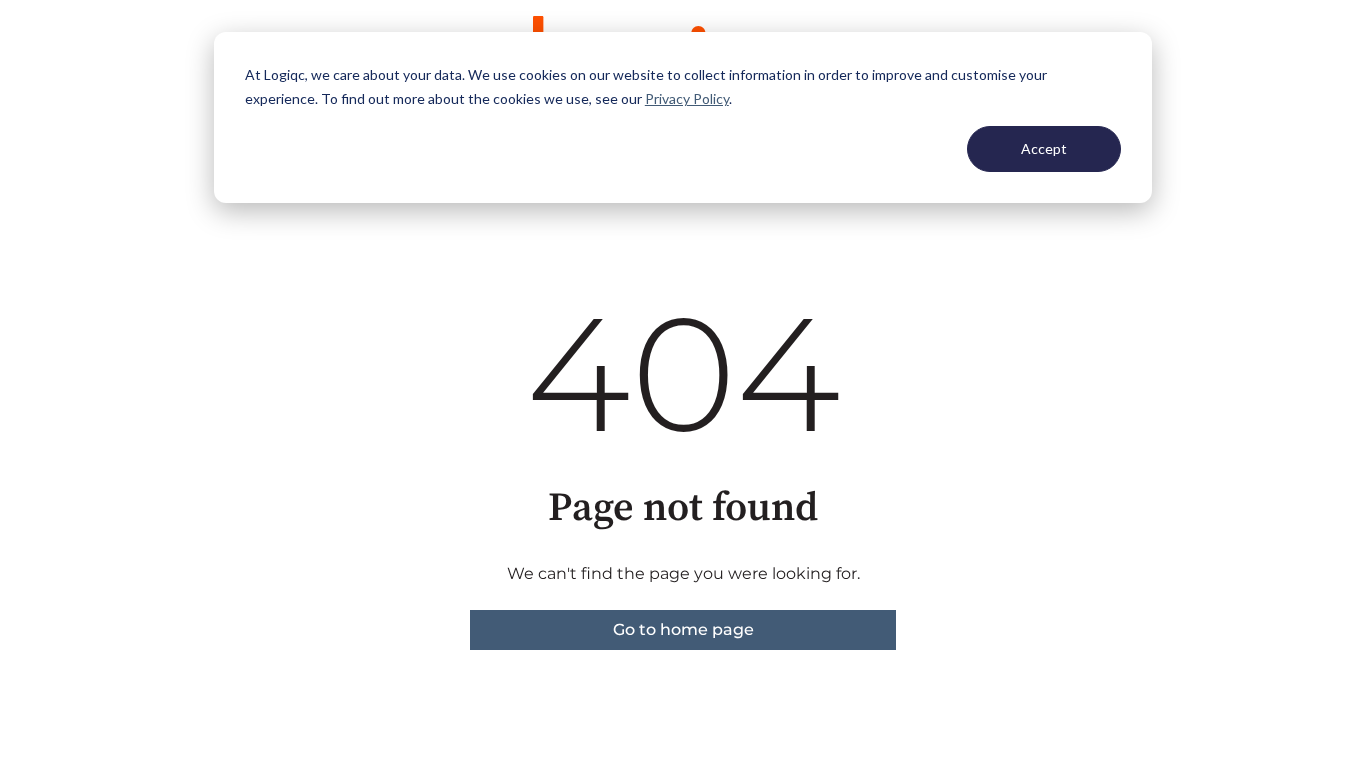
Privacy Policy (687, 98)
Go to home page (683, 629)
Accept (1044, 148)
